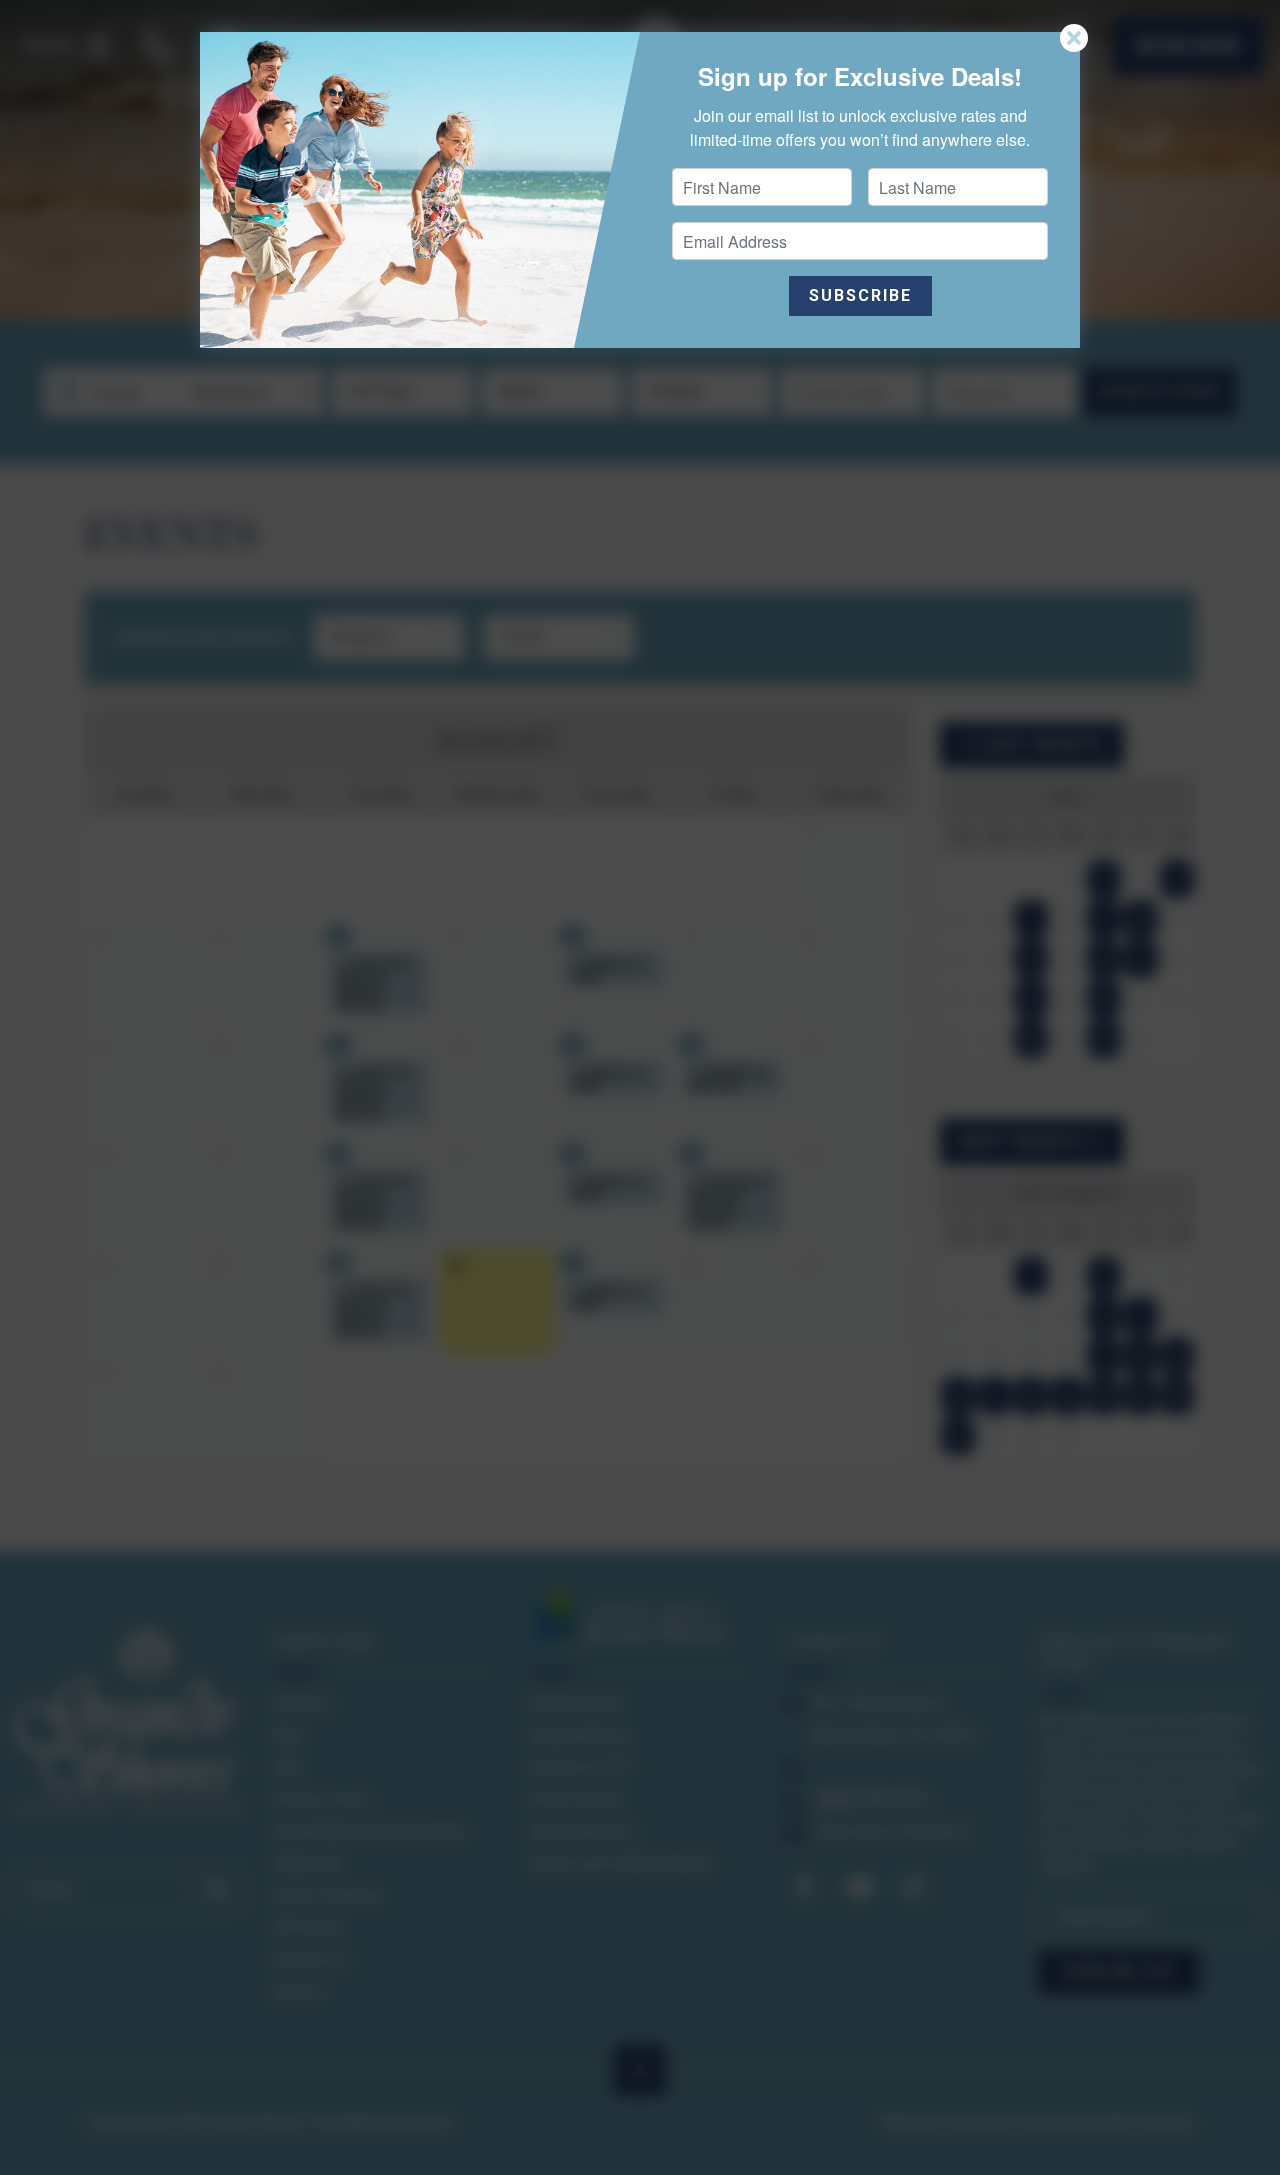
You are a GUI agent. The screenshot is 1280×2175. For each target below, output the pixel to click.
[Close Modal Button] (1074, 38)
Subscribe (860, 295)
